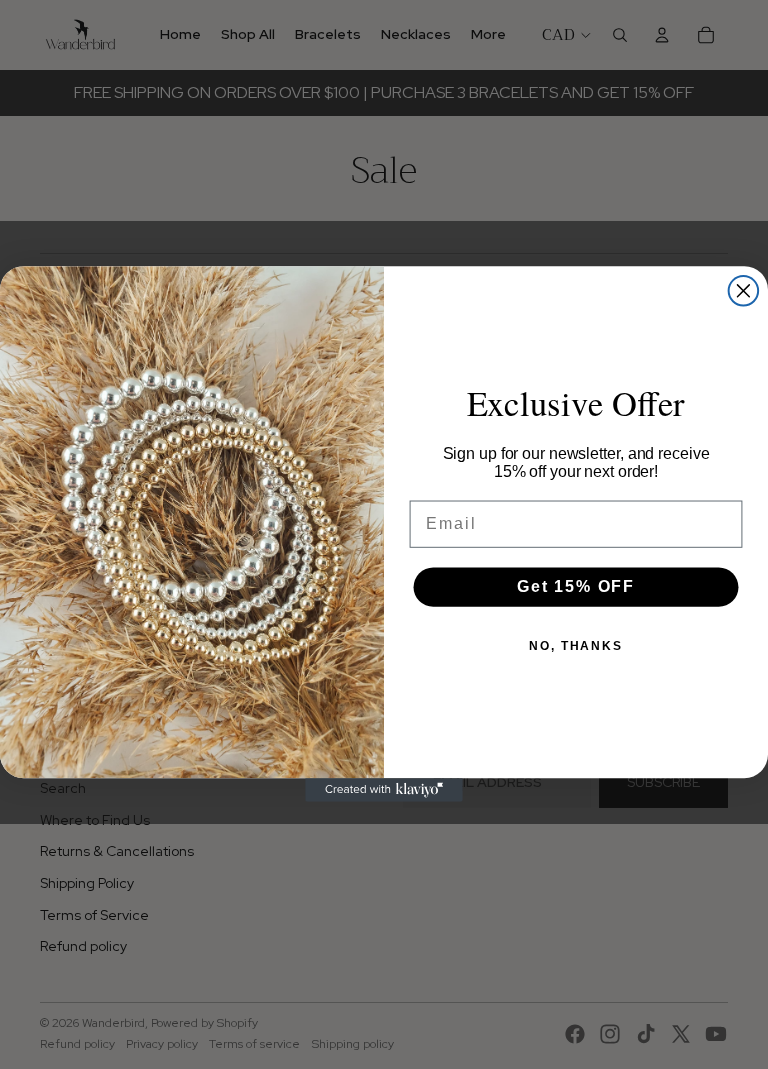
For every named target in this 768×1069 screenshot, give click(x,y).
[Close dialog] (744, 291)
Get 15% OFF (576, 586)
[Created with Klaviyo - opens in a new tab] (384, 791)
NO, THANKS (576, 646)
